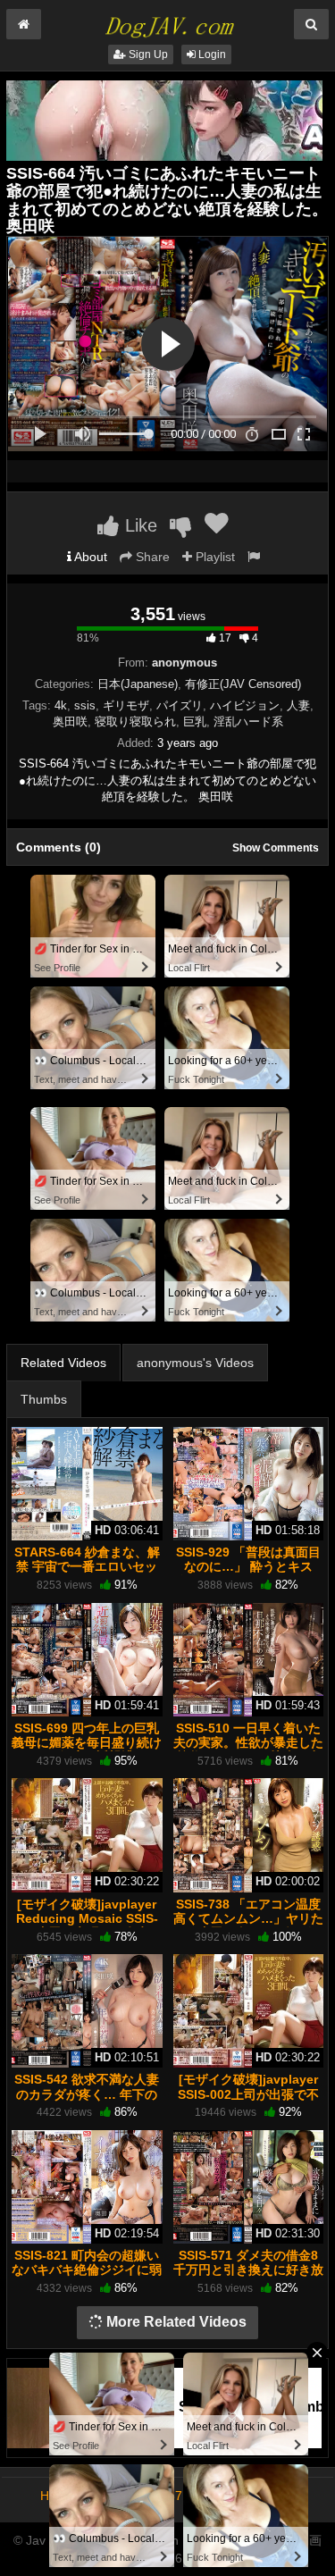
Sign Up (147, 55)
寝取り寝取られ (135, 722)
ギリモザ (126, 705)
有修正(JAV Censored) (243, 684)
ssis (85, 705)
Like (138, 525)
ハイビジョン (245, 705)
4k (61, 705)
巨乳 (195, 722)
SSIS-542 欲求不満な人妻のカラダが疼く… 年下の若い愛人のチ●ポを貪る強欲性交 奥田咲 (87, 2101)
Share (151, 557)
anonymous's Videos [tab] (195, 1363)
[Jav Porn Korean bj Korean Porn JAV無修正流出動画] (167, 21)
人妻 (298, 705)
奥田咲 (70, 722)
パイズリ (180, 705)
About (89, 557)
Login (211, 55)
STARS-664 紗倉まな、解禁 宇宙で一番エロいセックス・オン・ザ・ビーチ (87, 1566)
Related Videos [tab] (63, 1363)
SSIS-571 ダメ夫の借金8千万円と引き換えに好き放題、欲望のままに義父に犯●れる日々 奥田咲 (248, 2277)
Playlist (214, 557)
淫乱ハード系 (248, 722)
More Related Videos (175, 2322)
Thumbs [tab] (44, 1399)
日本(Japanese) (138, 684)
